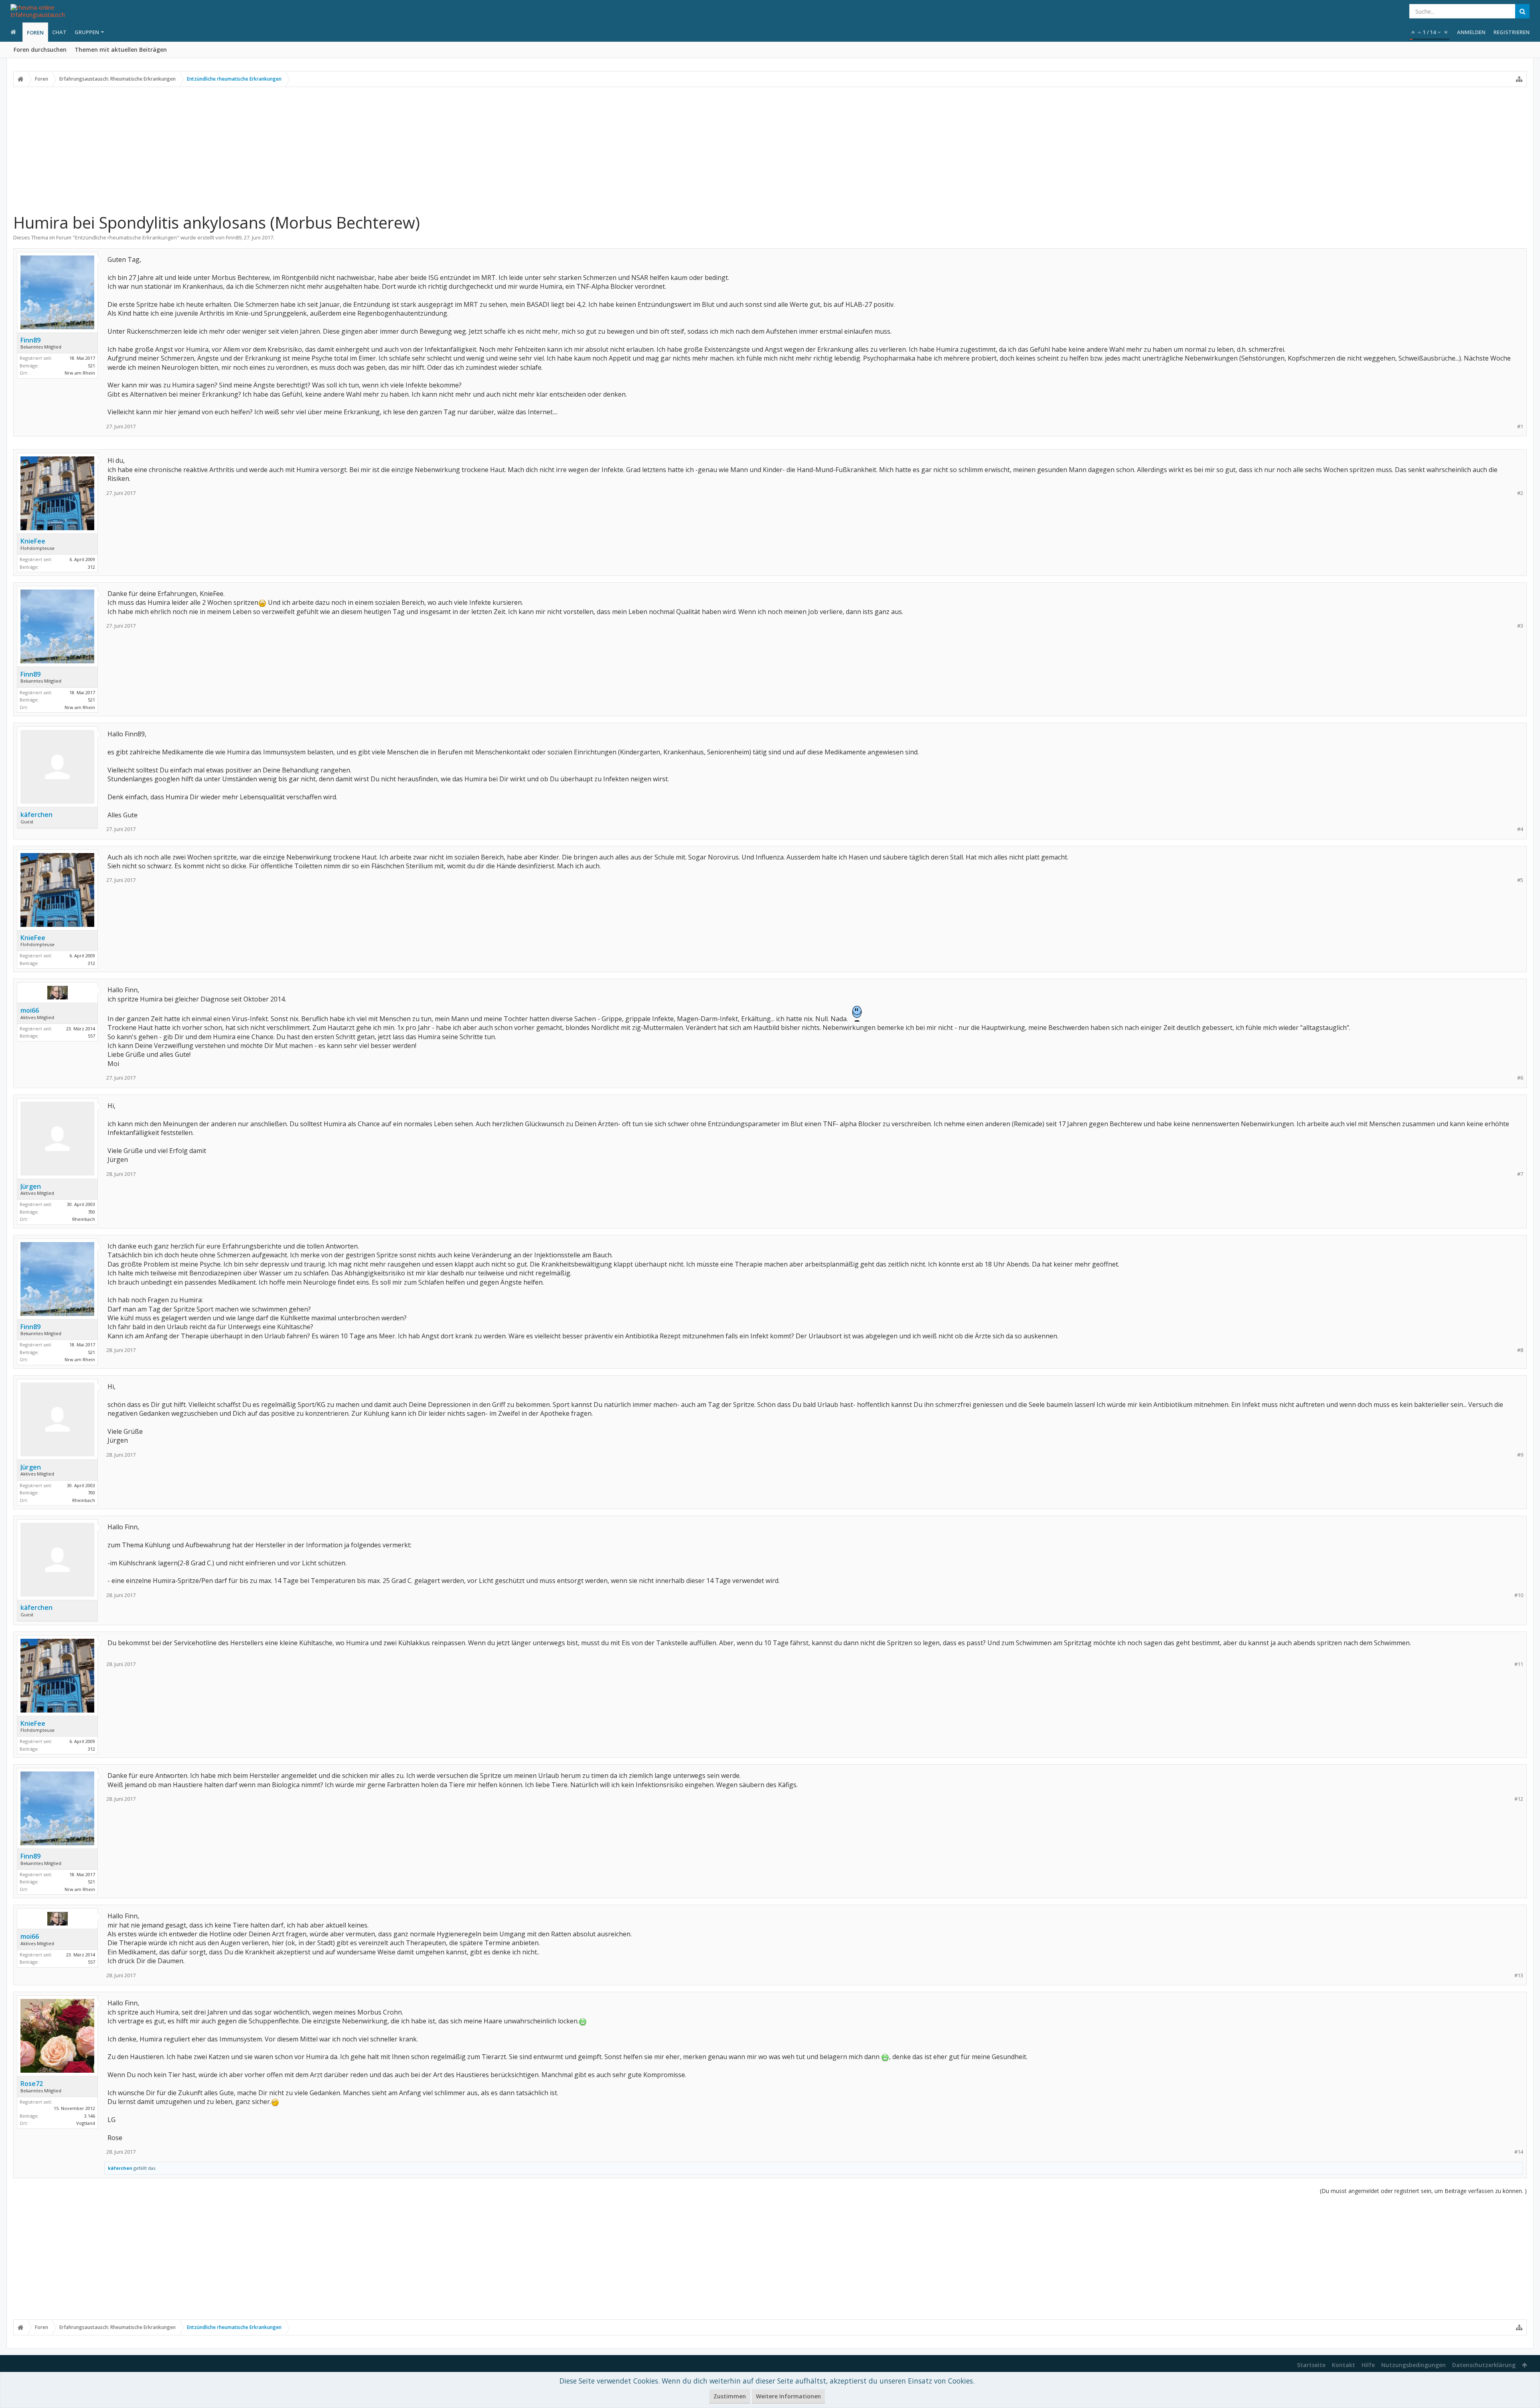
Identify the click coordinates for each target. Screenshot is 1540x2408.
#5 (1520, 880)
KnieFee (33, 541)
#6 (1520, 1078)
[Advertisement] (770, 150)
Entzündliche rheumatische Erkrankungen (126, 237)
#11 (1519, 1664)
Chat (59, 32)
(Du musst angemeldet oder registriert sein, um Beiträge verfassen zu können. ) (1423, 2191)
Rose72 (32, 2084)
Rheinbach (84, 1219)
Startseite (1311, 2365)
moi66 (30, 1010)
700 (91, 1212)
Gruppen (87, 32)
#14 (1519, 2152)
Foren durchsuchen (40, 50)
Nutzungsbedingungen (1413, 2365)
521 (91, 366)
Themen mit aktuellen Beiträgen (121, 50)
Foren (35, 32)
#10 (1519, 1595)
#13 (1519, 1975)
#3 (1520, 626)
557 (91, 1036)
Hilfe (1368, 2365)
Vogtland (86, 2123)
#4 (1520, 829)
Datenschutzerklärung (1484, 2365)
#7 (1520, 1174)
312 (91, 567)
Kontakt (1343, 2365)
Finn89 (234, 237)
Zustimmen (730, 2396)
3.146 (90, 2116)
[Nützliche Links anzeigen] (1519, 79)
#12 (1519, 1799)
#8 (1520, 1350)
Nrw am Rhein (80, 373)
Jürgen (31, 1186)
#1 (1520, 427)
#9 (1520, 1455)
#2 (1520, 493)
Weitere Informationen (788, 2396)
